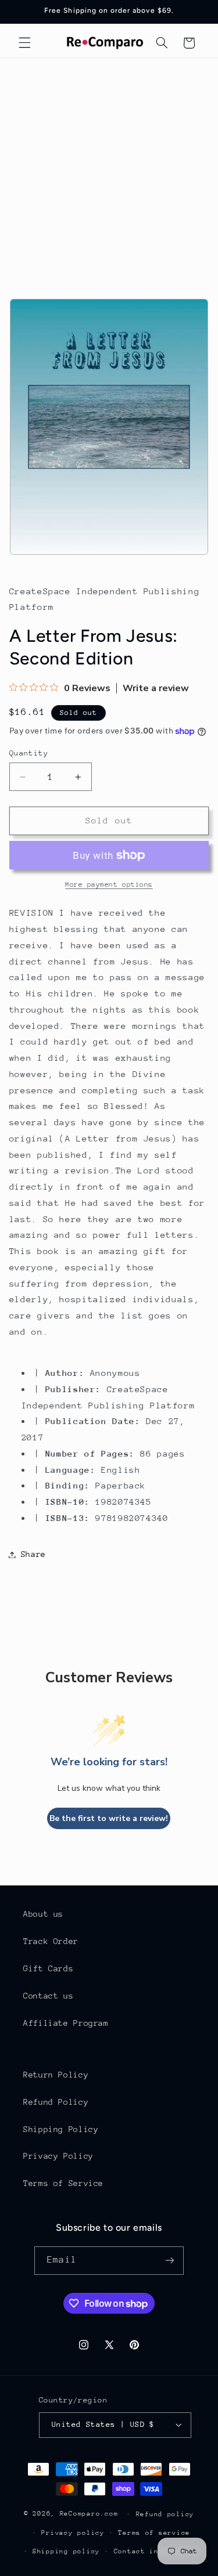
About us (43, 1914)
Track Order (51, 1941)
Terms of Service (63, 2183)
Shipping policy (66, 2551)
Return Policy (56, 2075)
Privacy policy (73, 2533)
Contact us (48, 1996)
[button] (24, 43)
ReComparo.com (89, 2514)
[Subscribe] (169, 2261)
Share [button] (33, 1554)
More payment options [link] (109, 884)
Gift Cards (48, 1968)
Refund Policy (56, 2102)
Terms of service (154, 2533)
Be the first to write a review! (109, 1818)
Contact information (157, 2551)
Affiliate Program (66, 2023)
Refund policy (165, 2514)
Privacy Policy (58, 2156)
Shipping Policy (61, 2129)
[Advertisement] (109, 173)
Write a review (156, 688)
